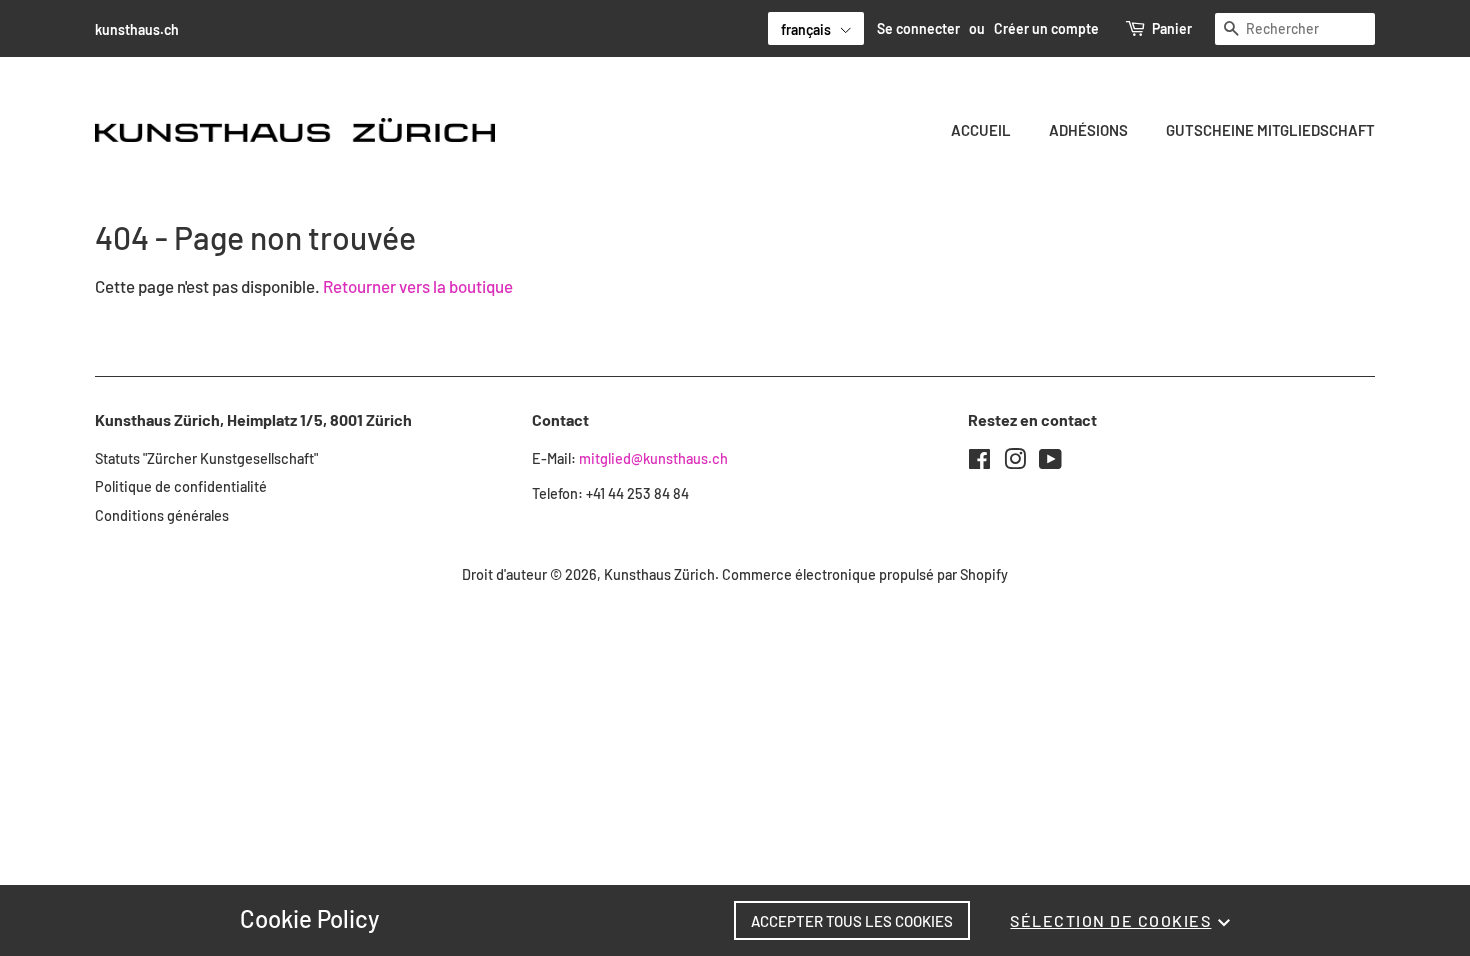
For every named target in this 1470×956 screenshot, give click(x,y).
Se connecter (918, 28)
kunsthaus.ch (137, 29)
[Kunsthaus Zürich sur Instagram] (1015, 462)
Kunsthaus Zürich (659, 574)
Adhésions (1088, 130)
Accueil (981, 130)
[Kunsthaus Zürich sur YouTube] (1050, 462)
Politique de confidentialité (181, 486)
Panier (1172, 28)
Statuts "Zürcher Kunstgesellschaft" (206, 458)
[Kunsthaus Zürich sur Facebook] (979, 462)
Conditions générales (162, 515)
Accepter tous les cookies (852, 921)
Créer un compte (1046, 28)
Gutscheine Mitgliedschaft (1270, 130)
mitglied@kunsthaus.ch (653, 458)
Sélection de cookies (1110, 920)
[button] (816, 28)
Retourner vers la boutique (418, 286)
